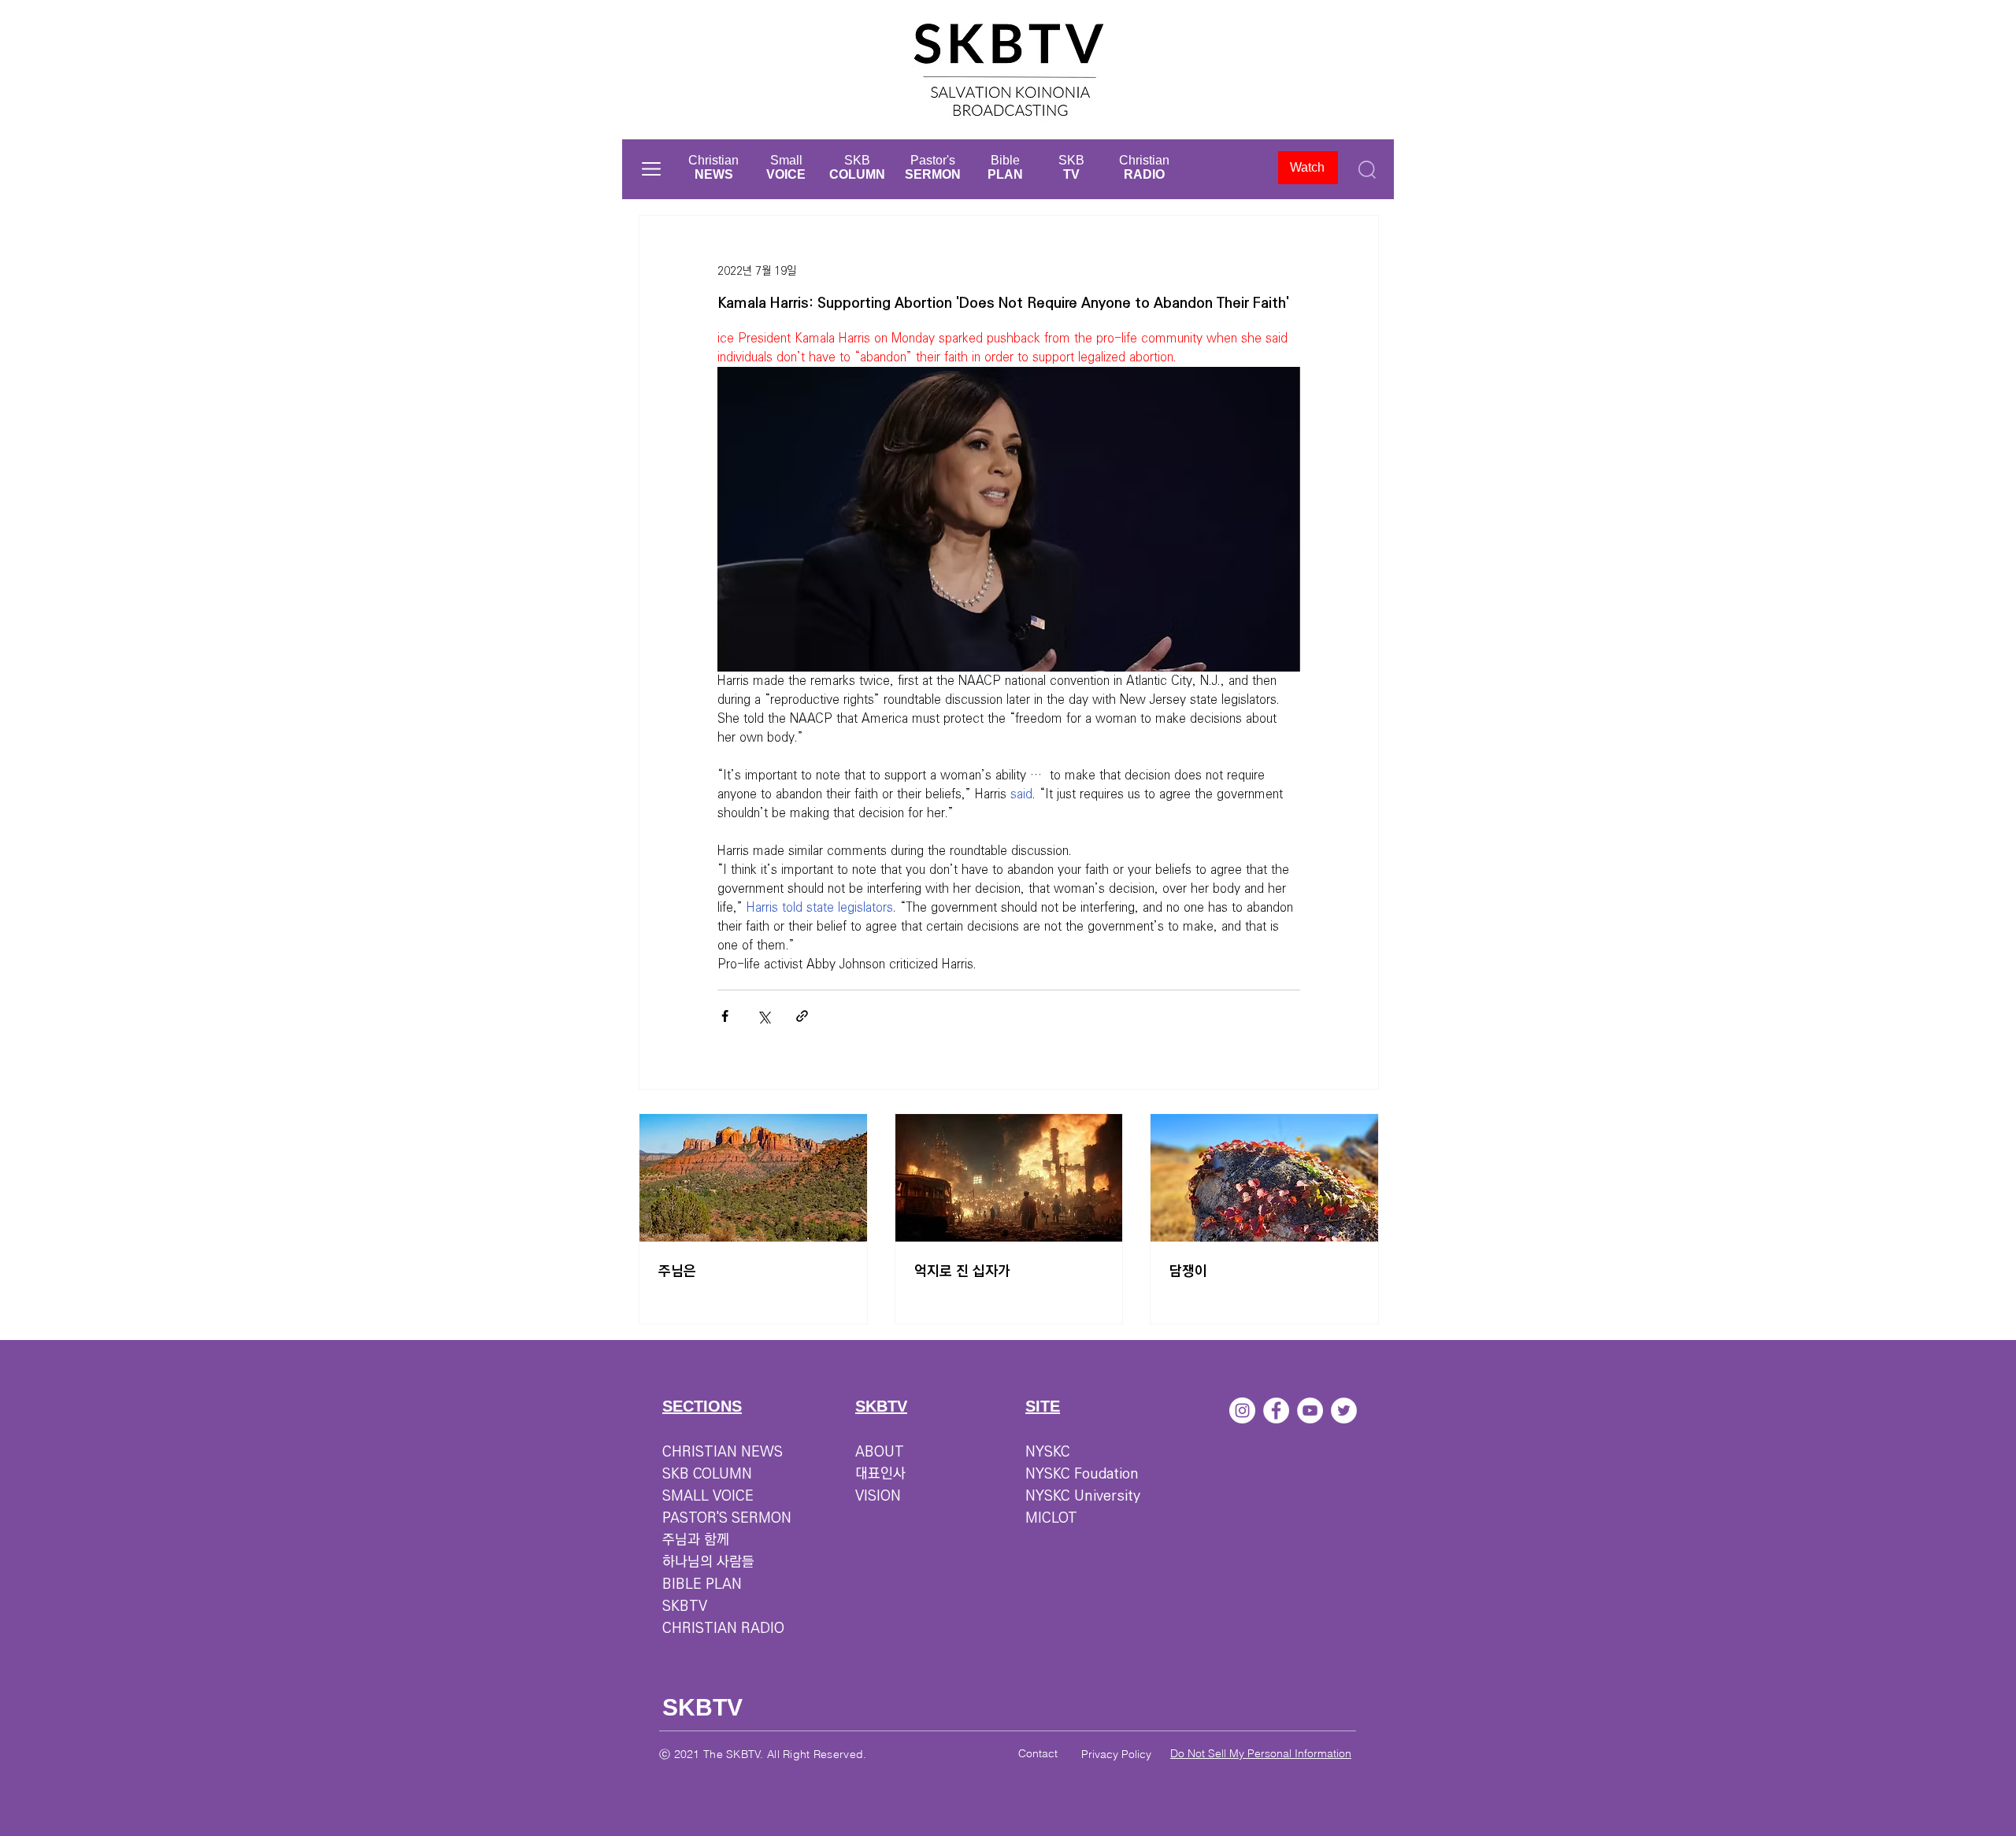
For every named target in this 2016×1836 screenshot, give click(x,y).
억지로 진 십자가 (962, 1272)
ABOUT (880, 1452)
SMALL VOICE (708, 1496)
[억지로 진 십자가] (1009, 1178)
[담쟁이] (1264, 1178)
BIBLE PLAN (702, 1584)
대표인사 (880, 1474)
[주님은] (753, 1178)
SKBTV (685, 1606)
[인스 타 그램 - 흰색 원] (1242, 1410)
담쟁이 (1188, 1272)
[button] (651, 169)
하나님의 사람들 (708, 1562)
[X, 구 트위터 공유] (763, 1016)
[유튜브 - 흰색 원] (1310, 1410)
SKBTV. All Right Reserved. (796, 1754)
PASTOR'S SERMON (727, 1518)
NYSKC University (1083, 1496)
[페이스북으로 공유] (725, 1016)
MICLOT (1051, 1518)
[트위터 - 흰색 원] (1344, 1410)
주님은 (677, 1272)
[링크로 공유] (802, 1016)
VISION (878, 1496)
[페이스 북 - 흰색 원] (1276, 1410)
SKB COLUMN (707, 1474)
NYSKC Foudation (1082, 1474)
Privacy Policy (1116, 1754)
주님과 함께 (696, 1540)
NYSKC (1048, 1452)
